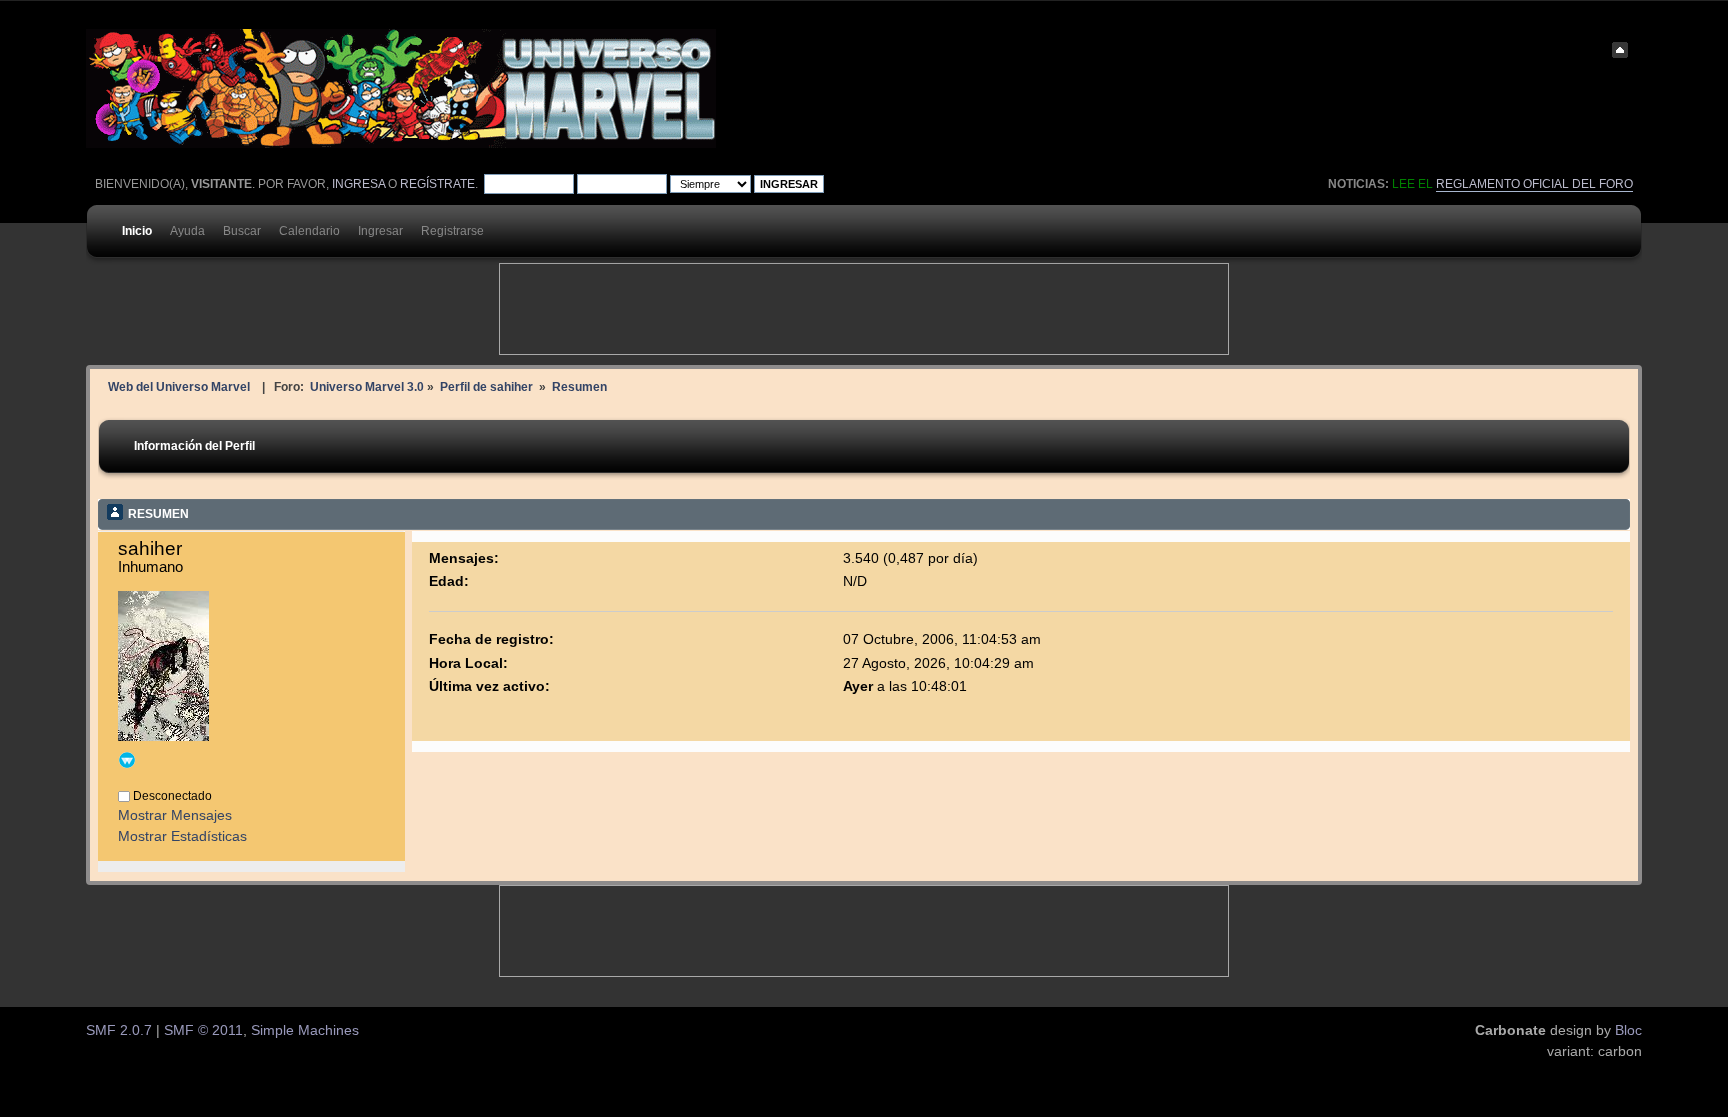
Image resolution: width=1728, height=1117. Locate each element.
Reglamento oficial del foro (1534, 184)
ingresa (358, 184)
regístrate (437, 184)
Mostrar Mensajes (175, 815)
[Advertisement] (864, 309)
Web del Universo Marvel (179, 386)
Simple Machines (305, 1030)
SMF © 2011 (203, 1030)
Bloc (1628, 1030)
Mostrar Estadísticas (182, 836)
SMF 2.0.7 (119, 1030)
